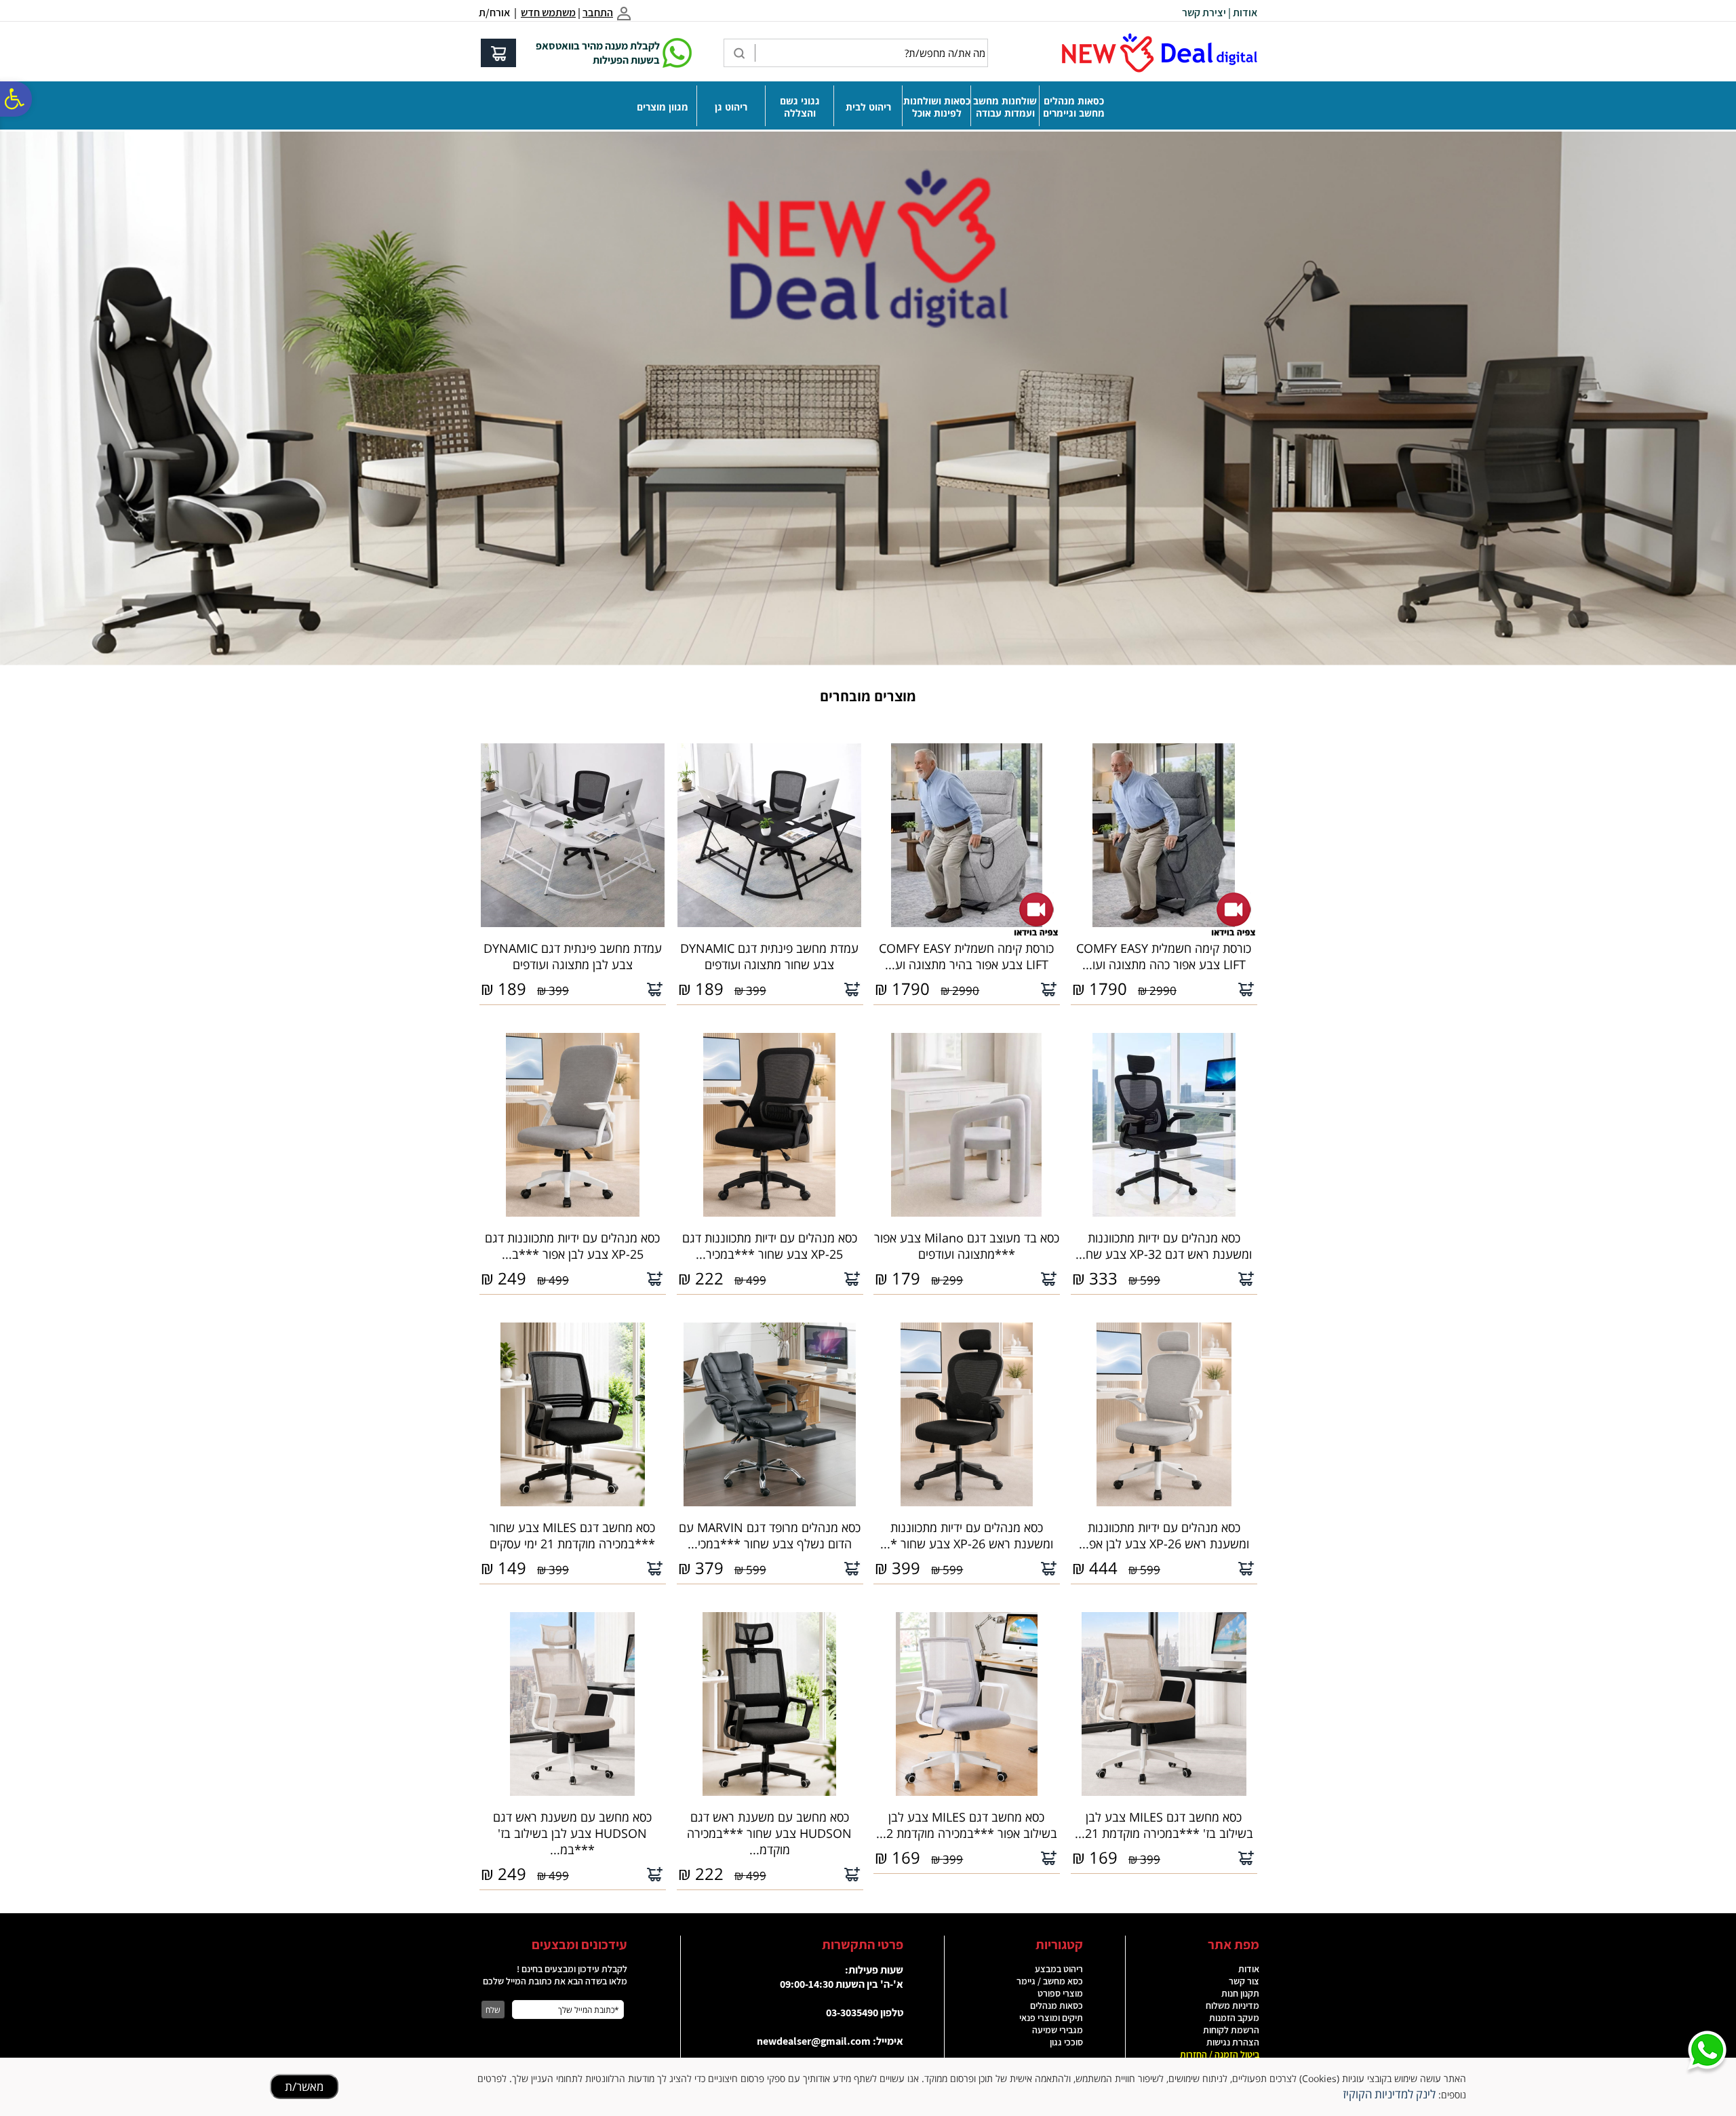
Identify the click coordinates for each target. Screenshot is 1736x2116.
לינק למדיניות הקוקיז (1389, 2094)
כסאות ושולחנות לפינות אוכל (937, 107)
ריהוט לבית (868, 107)
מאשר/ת (304, 2086)
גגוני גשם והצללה (800, 107)
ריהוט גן (731, 107)
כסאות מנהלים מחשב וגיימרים (1074, 107)
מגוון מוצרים (663, 107)
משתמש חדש (548, 13)
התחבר (598, 13)
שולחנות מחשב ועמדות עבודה (1005, 107)
